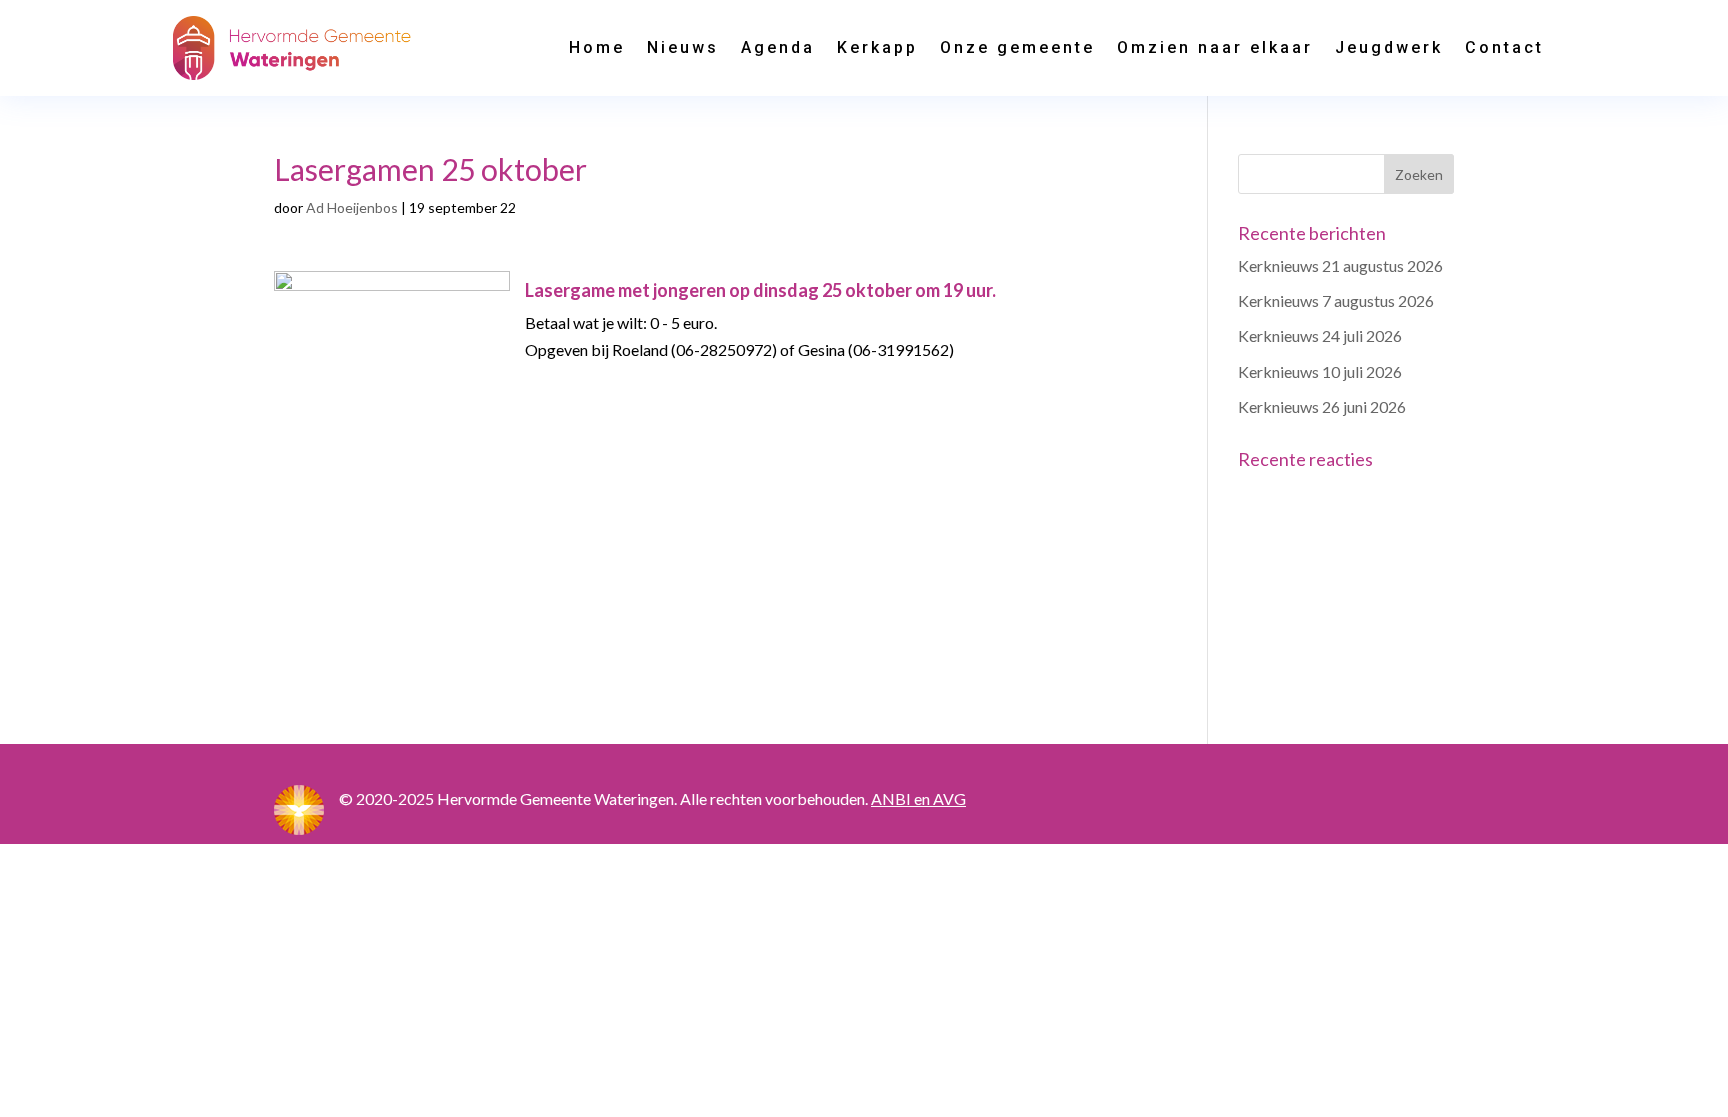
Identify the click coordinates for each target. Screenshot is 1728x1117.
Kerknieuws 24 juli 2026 (1320, 335)
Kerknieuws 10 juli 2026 (1320, 371)
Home (597, 47)
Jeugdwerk (1389, 47)
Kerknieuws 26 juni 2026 (1322, 406)
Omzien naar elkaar (1215, 47)
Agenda (778, 47)
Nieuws (683, 47)
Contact (1504, 47)
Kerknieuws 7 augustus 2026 (1336, 300)
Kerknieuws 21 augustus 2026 (1340, 265)
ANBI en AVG (918, 798)
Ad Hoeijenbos (352, 207)
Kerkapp (877, 47)
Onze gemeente (1017, 47)
